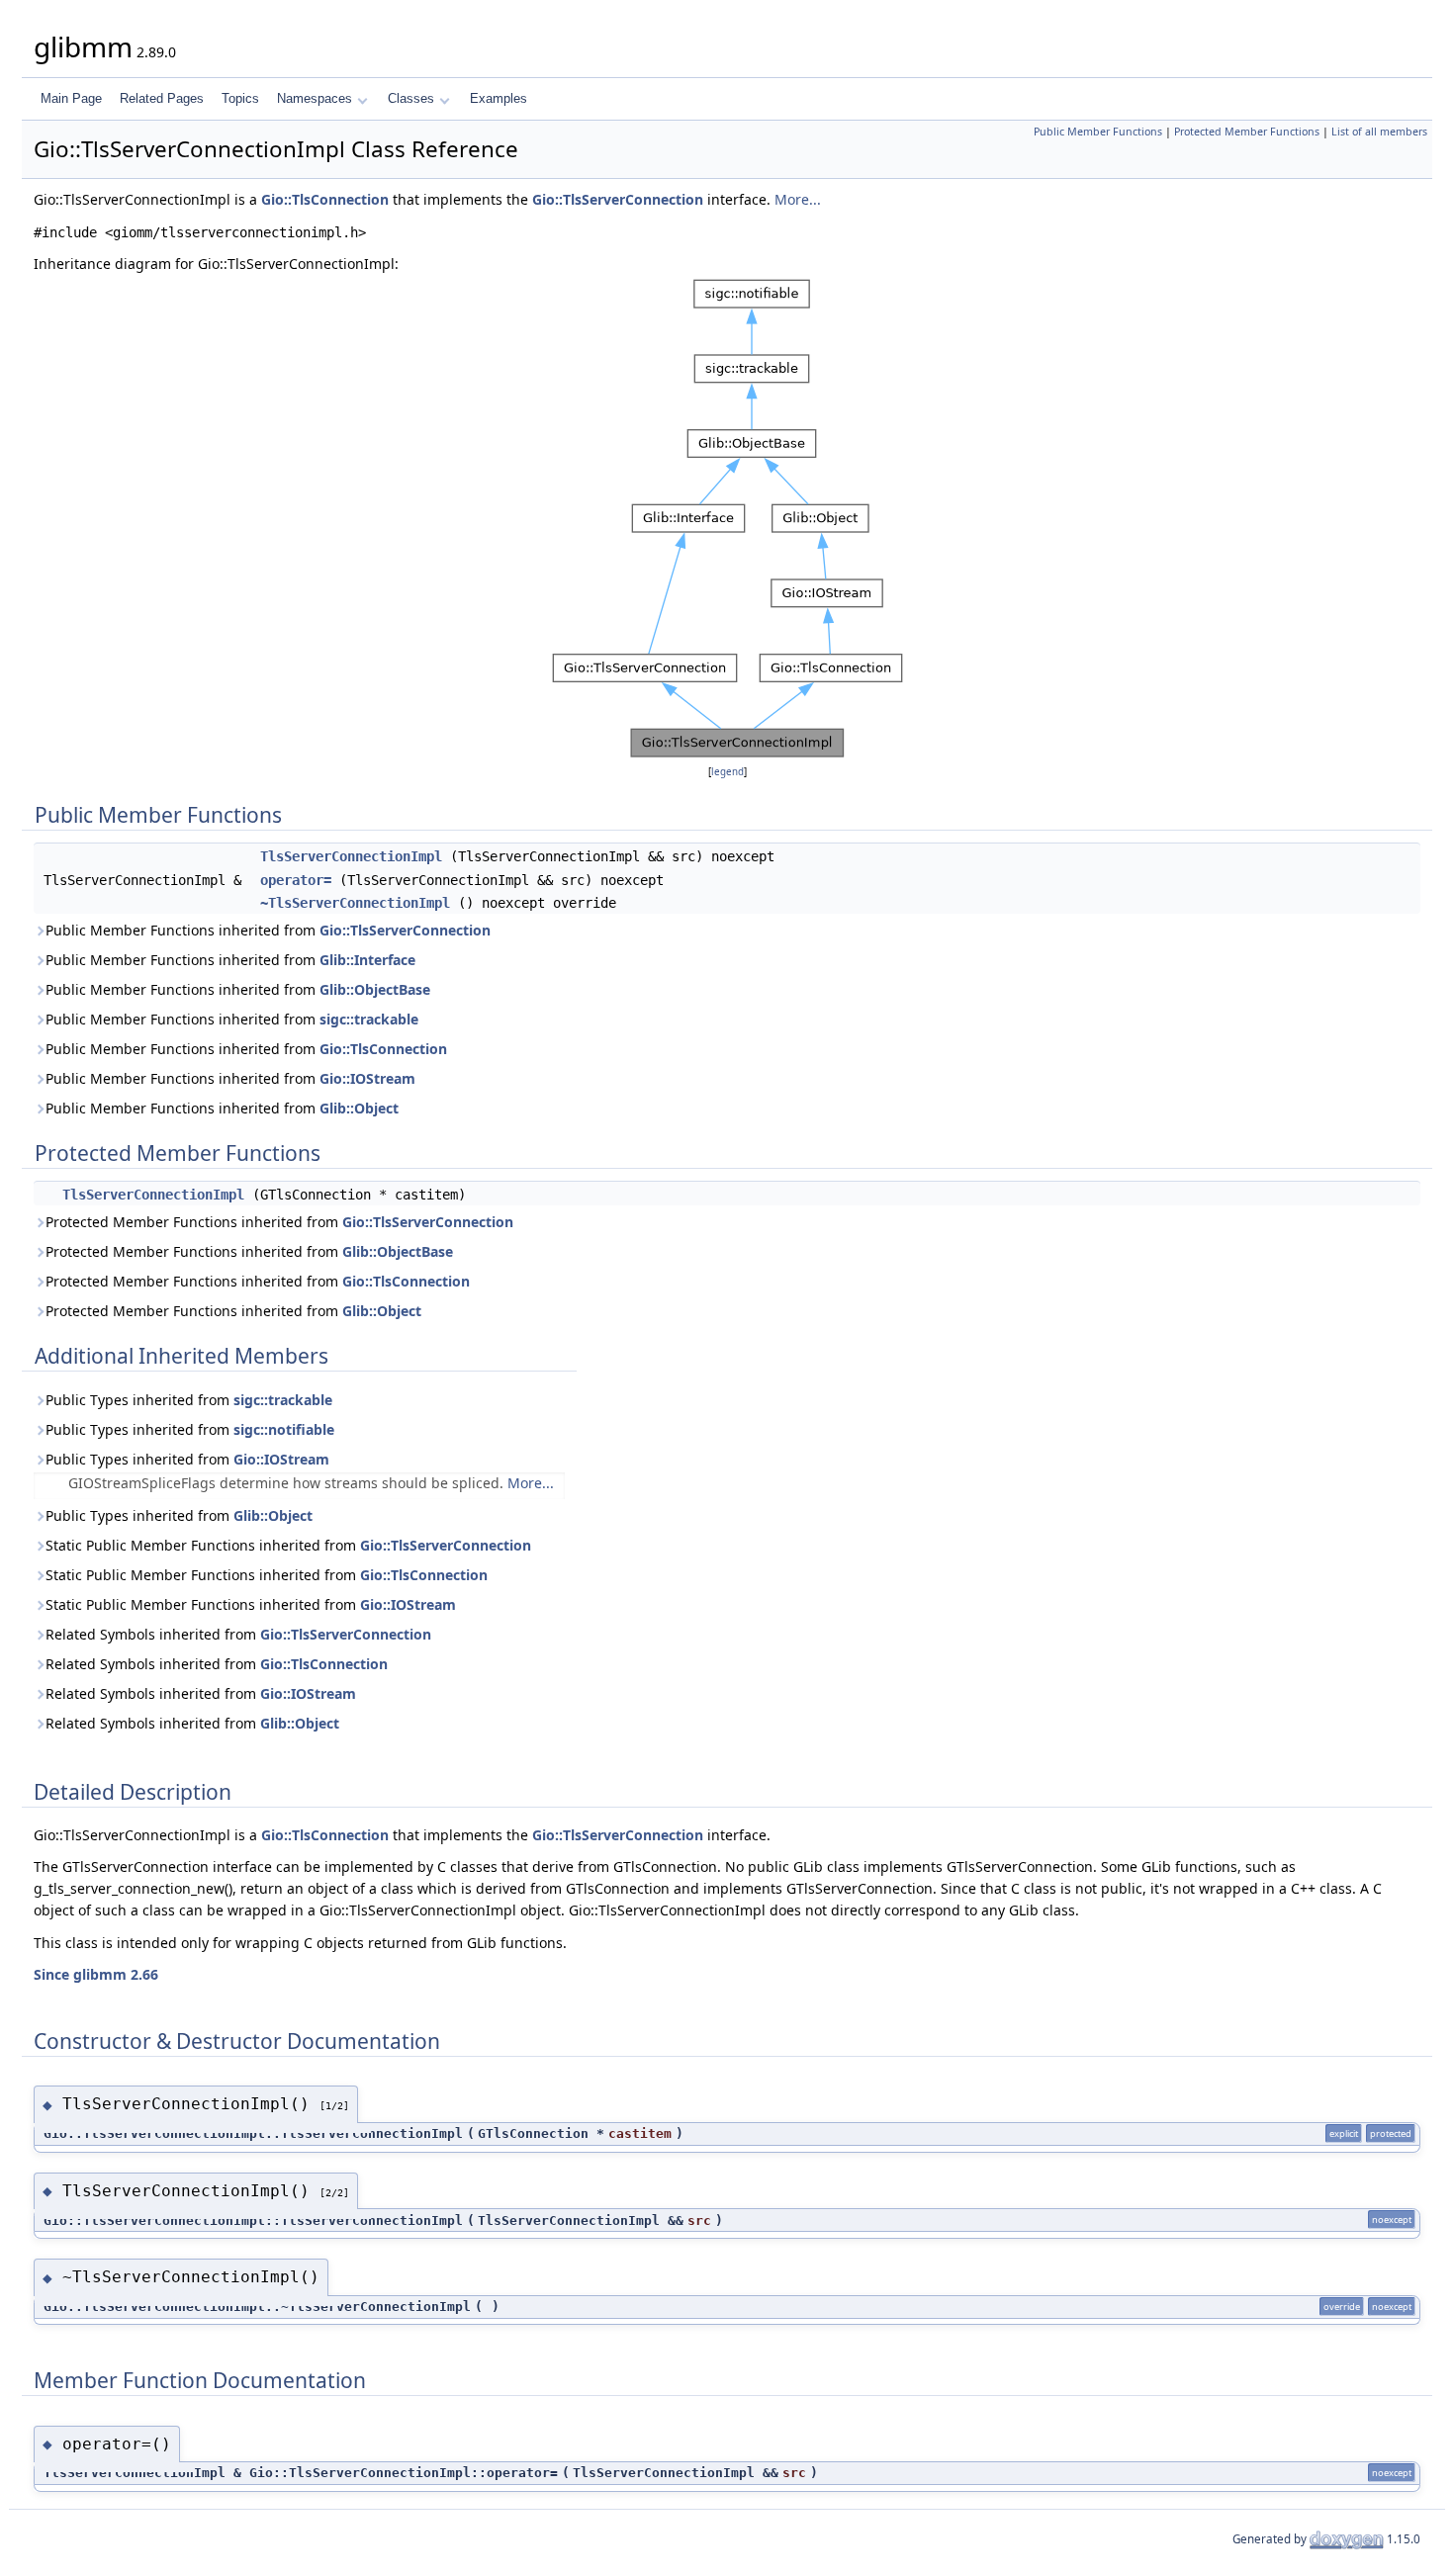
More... (798, 199)
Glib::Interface (367, 960)
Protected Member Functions (1247, 132)
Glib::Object (359, 1108)
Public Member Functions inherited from (268, 930)
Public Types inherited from (189, 1400)
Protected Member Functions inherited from (279, 1222)
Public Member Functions (1098, 132)
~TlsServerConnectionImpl (355, 903)
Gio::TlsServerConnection (618, 199)
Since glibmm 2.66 (96, 1974)
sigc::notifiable (284, 1429)
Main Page (71, 98)
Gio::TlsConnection (325, 199)
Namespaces (315, 98)
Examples (499, 98)
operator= (296, 880)
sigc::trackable (369, 1019)
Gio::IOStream (367, 1078)
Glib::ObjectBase (375, 989)
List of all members (1379, 132)
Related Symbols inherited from (238, 1634)
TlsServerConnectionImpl (351, 856)
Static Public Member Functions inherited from (288, 1545)
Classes (411, 98)
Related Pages (162, 98)
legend (727, 772)
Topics (240, 98)
